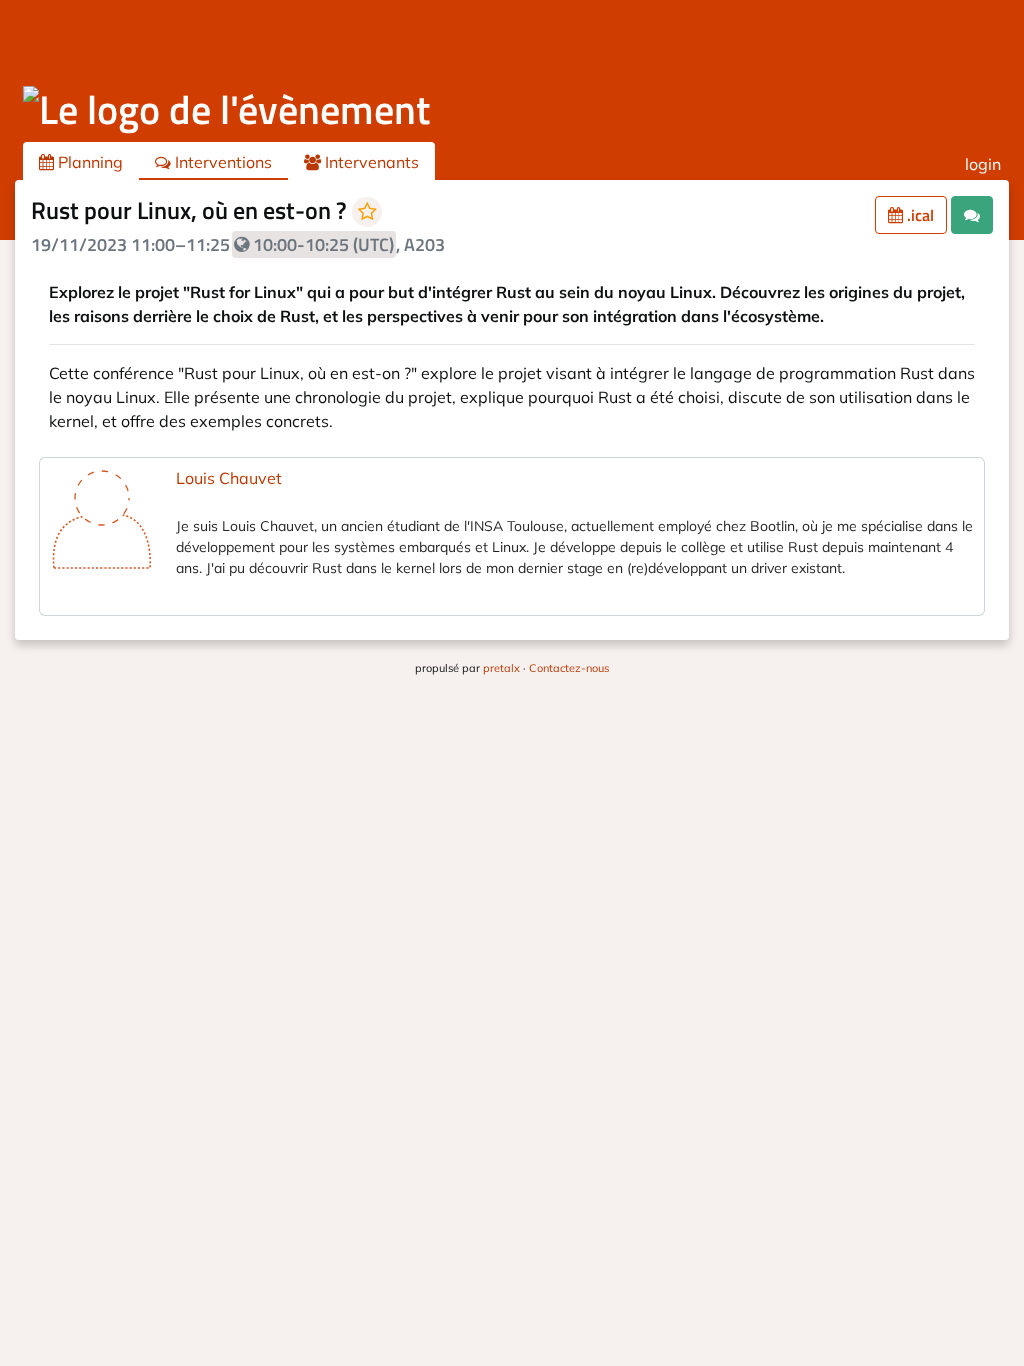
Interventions (221, 162)
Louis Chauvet (229, 478)
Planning (88, 162)
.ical (918, 215)
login (983, 164)
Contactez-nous (569, 668)
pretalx (501, 668)
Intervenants (370, 162)
